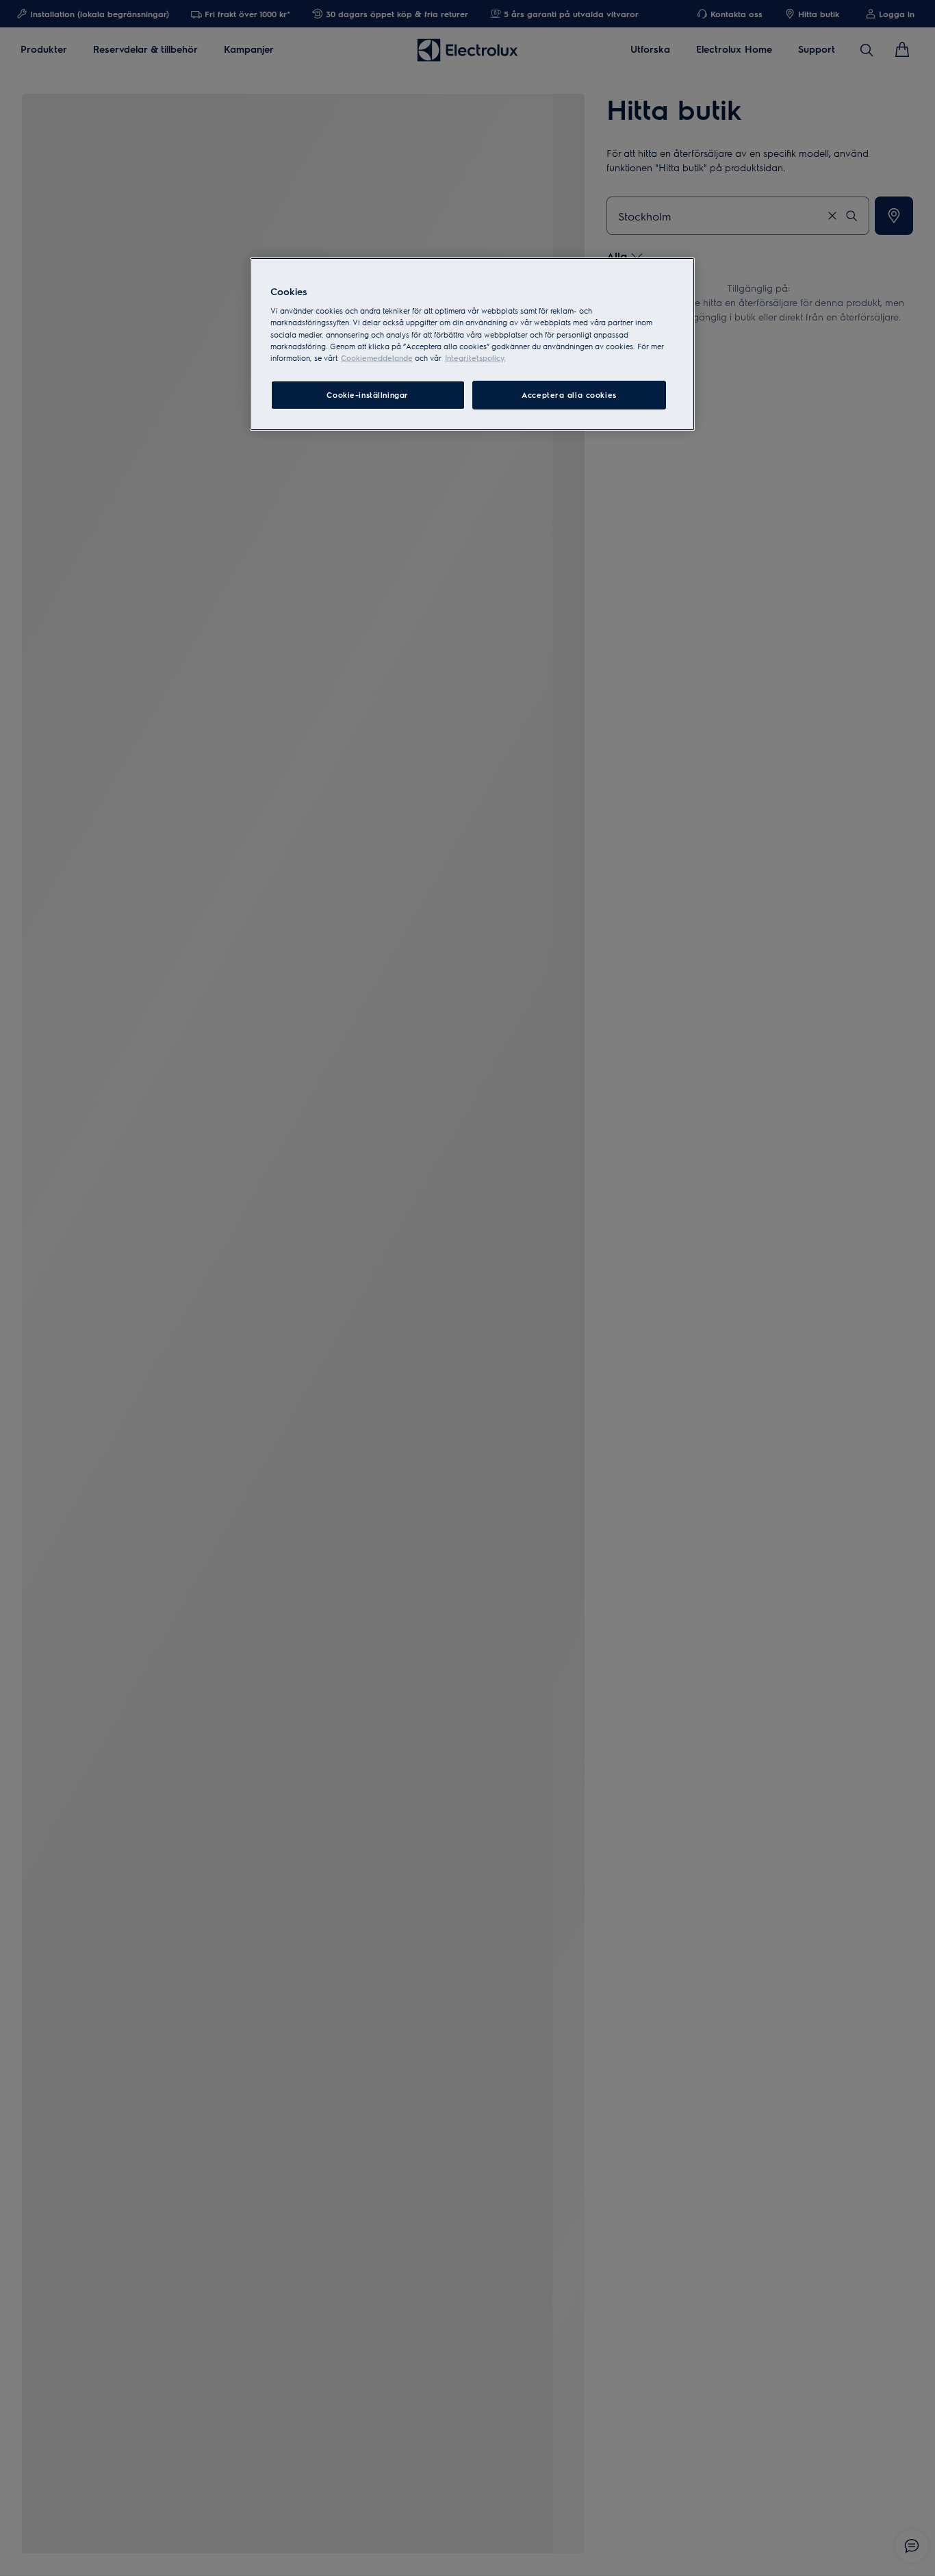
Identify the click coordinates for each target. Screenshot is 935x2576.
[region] (472, 344)
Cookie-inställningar (367, 395)
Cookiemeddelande (377, 358)
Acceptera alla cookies (569, 395)
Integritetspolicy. (475, 358)
